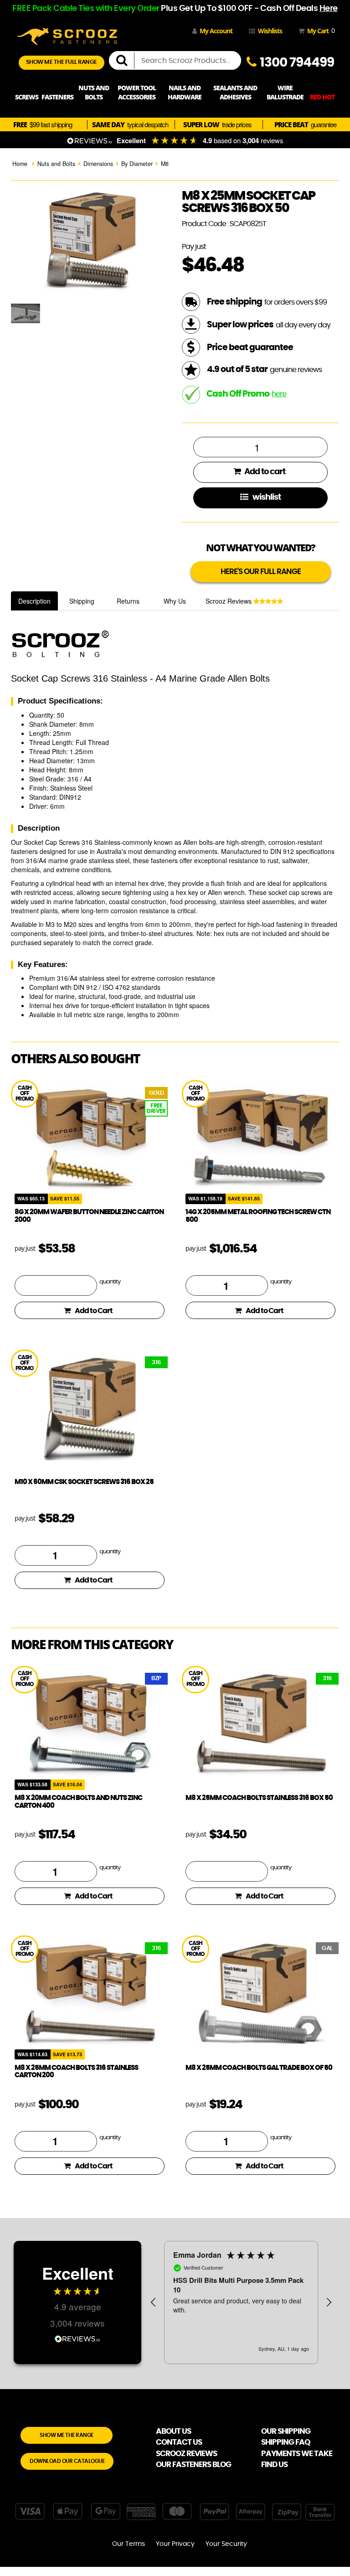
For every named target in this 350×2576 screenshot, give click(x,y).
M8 (165, 164)
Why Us (175, 601)
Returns (128, 601)
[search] (125, 61)
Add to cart (264, 472)
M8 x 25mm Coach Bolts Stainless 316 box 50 (259, 1798)
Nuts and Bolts (56, 164)
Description (34, 601)
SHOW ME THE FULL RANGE (62, 62)
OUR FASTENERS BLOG (193, 2465)
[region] (241, 2302)
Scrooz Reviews (229, 601)
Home (20, 164)
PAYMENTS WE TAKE (297, 2454)
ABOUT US (173, 2431)
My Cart (319, 31)
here (279, 394)
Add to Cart (94, 1311)
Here (329, 9)
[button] (154, 2302)
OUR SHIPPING (286, 2431)
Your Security (226, 2544)
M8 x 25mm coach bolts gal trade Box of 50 (259, 2068)
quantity (110, 1282)
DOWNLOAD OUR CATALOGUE (67, 2461)
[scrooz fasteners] (67, 35)
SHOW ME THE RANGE (67, 2435)
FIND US (274, 2465)
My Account (216, 31)
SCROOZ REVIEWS (186, 2454)
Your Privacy (175, 2544)
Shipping (82, 601)
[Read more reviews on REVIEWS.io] (77, 2338)
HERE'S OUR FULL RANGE (261, 572)
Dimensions (98, 164)
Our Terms (129, 2544)
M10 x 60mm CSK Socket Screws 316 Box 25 (84, 1482)
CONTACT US (179, 2442)
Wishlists (270, 31)
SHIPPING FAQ (286, 2442)
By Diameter (137, 164)
